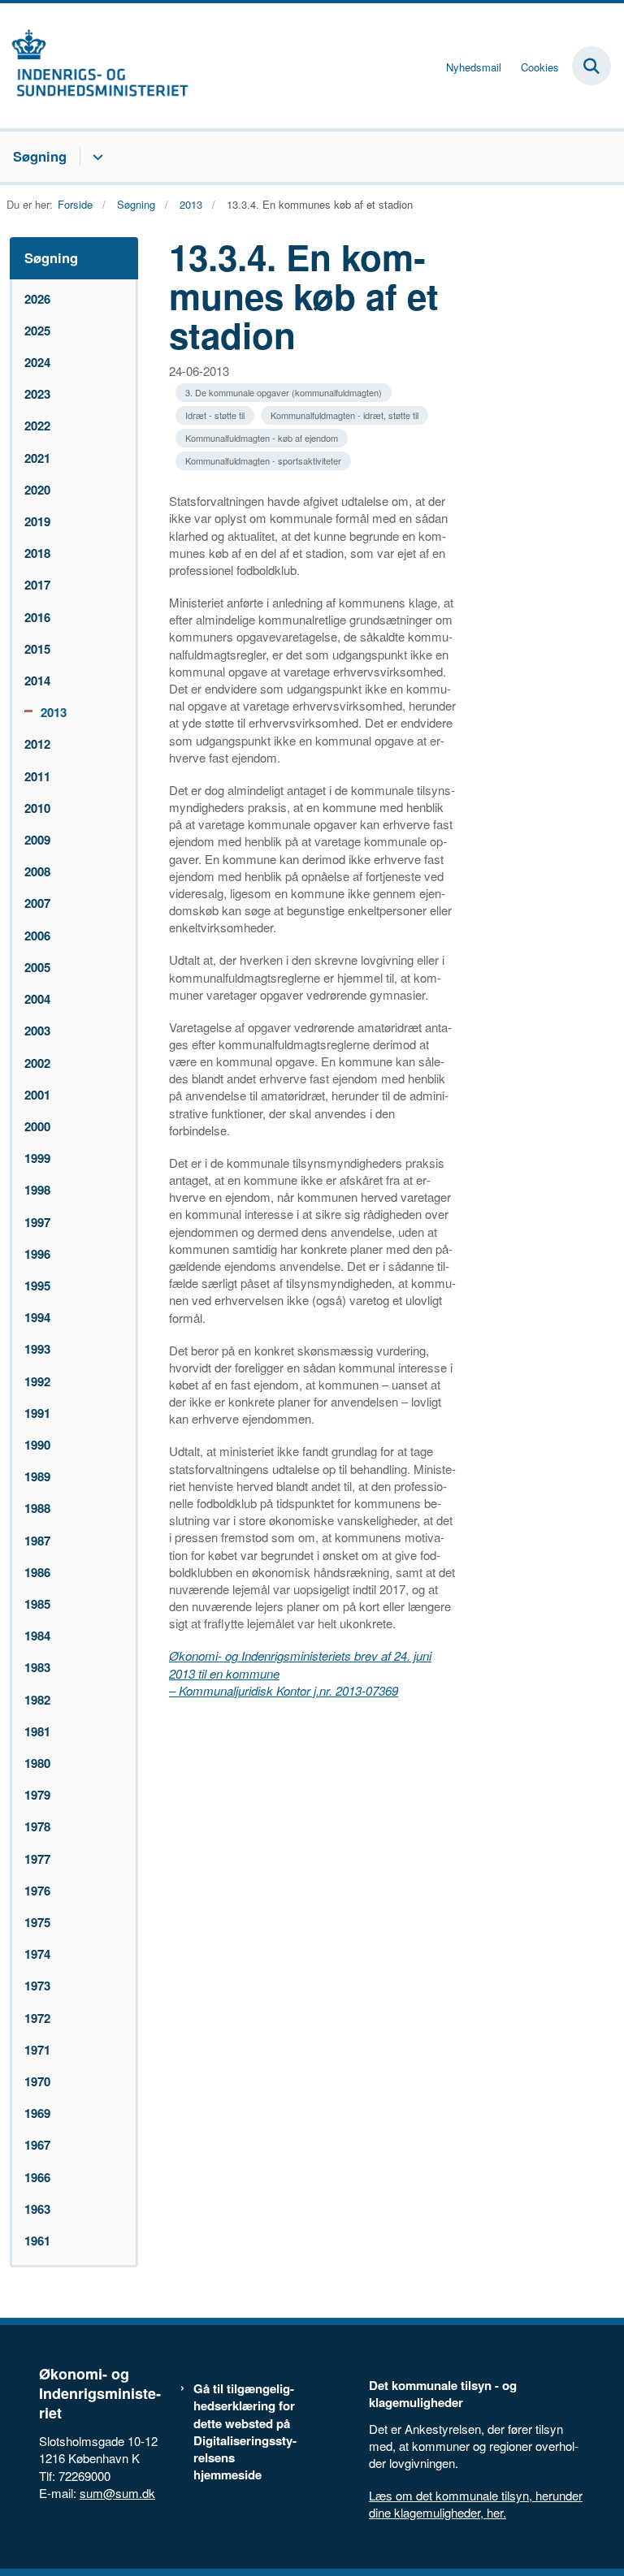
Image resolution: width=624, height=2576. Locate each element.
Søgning (40, 156)
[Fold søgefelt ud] (591, 66)
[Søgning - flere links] (95, 157)
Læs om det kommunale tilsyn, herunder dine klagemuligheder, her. (476, 2504)
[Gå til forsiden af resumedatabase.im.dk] (94, 66)
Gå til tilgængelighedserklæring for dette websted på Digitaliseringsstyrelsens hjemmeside (245, 2432)
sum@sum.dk (117, 2493)
